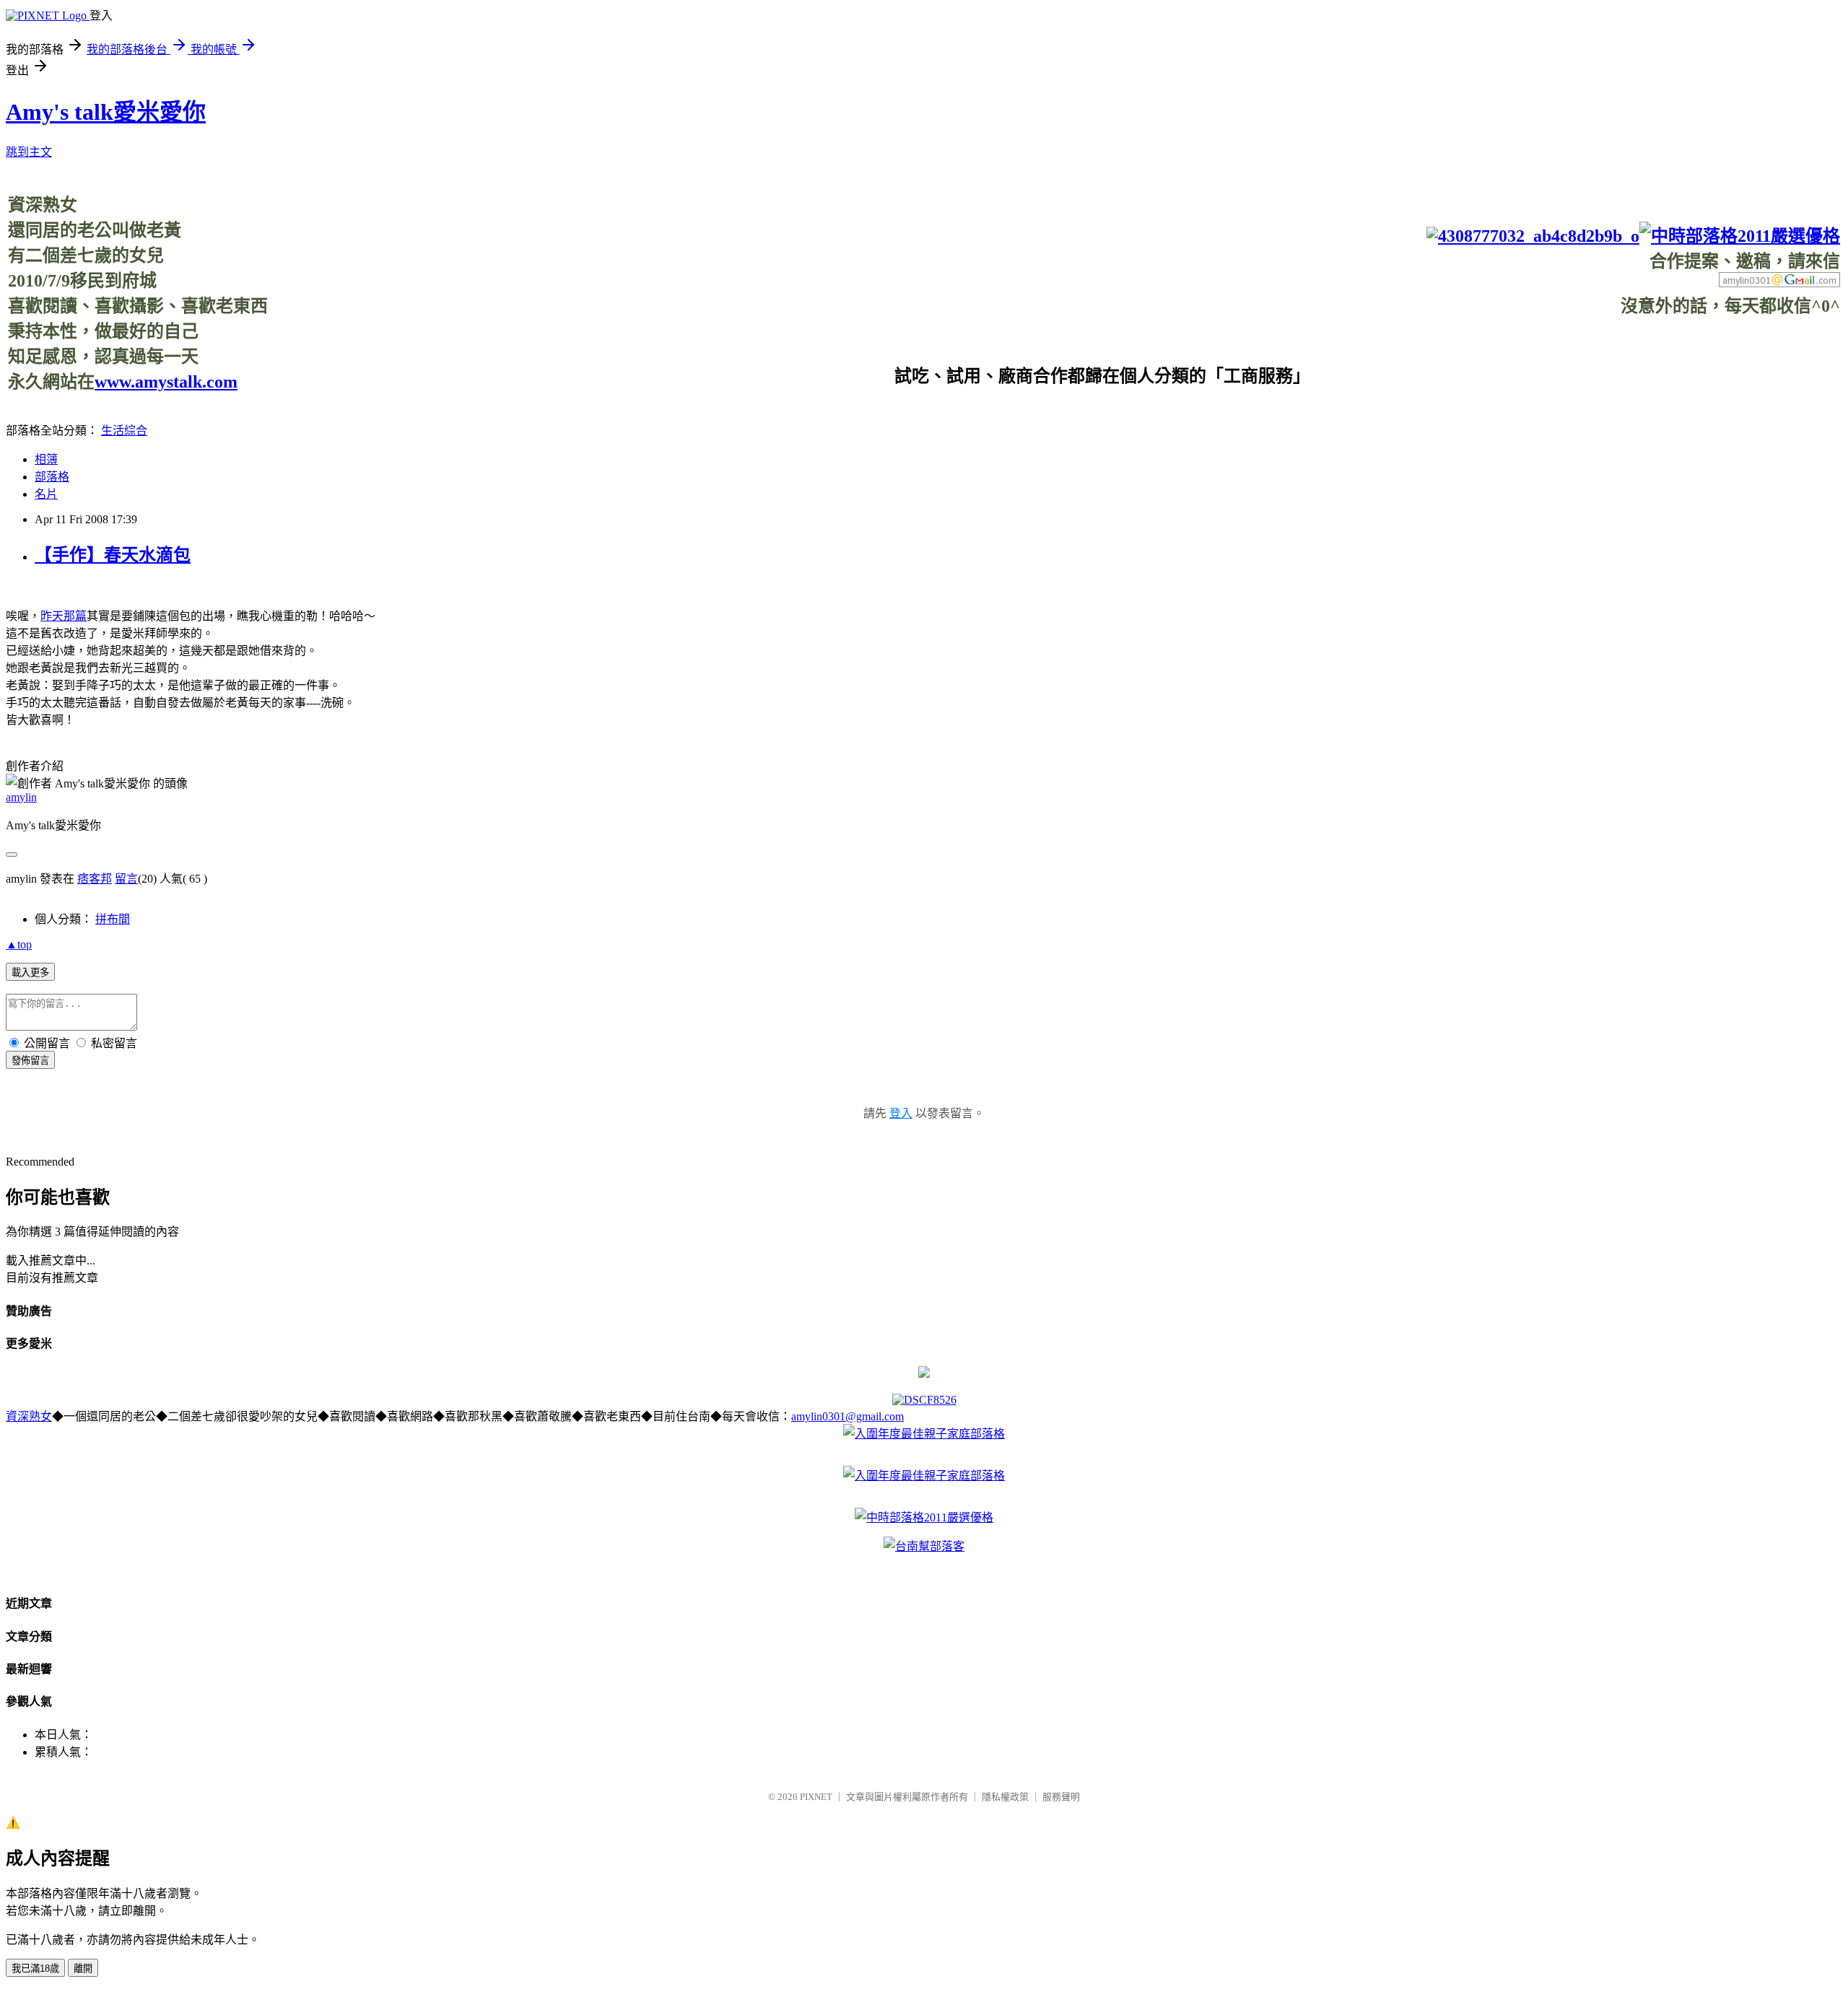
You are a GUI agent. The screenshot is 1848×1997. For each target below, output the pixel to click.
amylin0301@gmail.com (847, 1416)
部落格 (52, 477)
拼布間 (113, 919)
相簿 (46, 459)
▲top (19, 944)
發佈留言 (30, 1061)
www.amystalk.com (166, 382)
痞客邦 (95, 879)
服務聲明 (1061, 1797)
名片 (46, 494)
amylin (21, 797)
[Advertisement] (1577, 349)
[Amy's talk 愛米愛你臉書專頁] (1533, 236)
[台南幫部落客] (924, 1546)
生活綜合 (124, 431)
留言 (126, 879)
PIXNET (816, 1797)
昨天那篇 (64, 616)
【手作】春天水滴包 (113, 555)
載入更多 (30, 973)
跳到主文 (29, 152)
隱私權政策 (1005, 1797)
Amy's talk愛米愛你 (106, 112)
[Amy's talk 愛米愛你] (924, 1374)
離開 (83, 1968)
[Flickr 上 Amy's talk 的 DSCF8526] (924, 1400)
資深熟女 (29, 1416)
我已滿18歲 (35, 1968)
